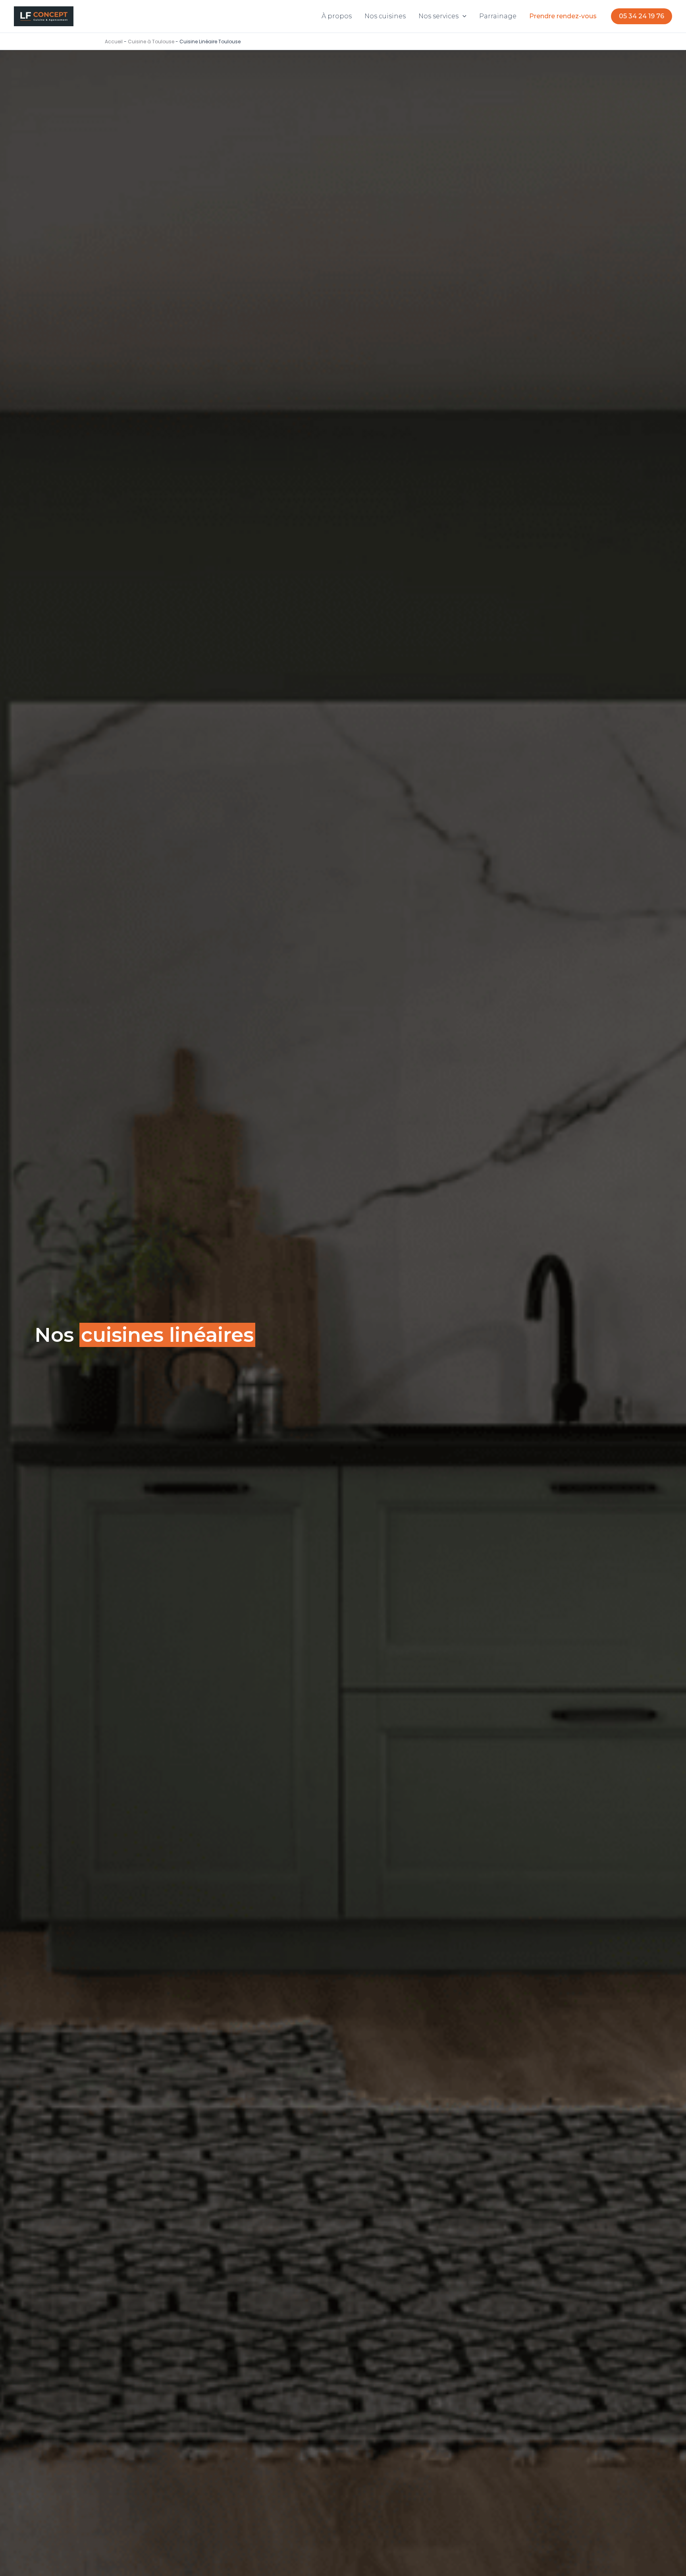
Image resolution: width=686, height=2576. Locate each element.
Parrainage (498, 16)
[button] (462, 16)
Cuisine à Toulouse (151, 42)
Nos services (438, 16)
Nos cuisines (385, 16)
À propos (337, 16)
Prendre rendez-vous (563, 16)
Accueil (114, 42)
